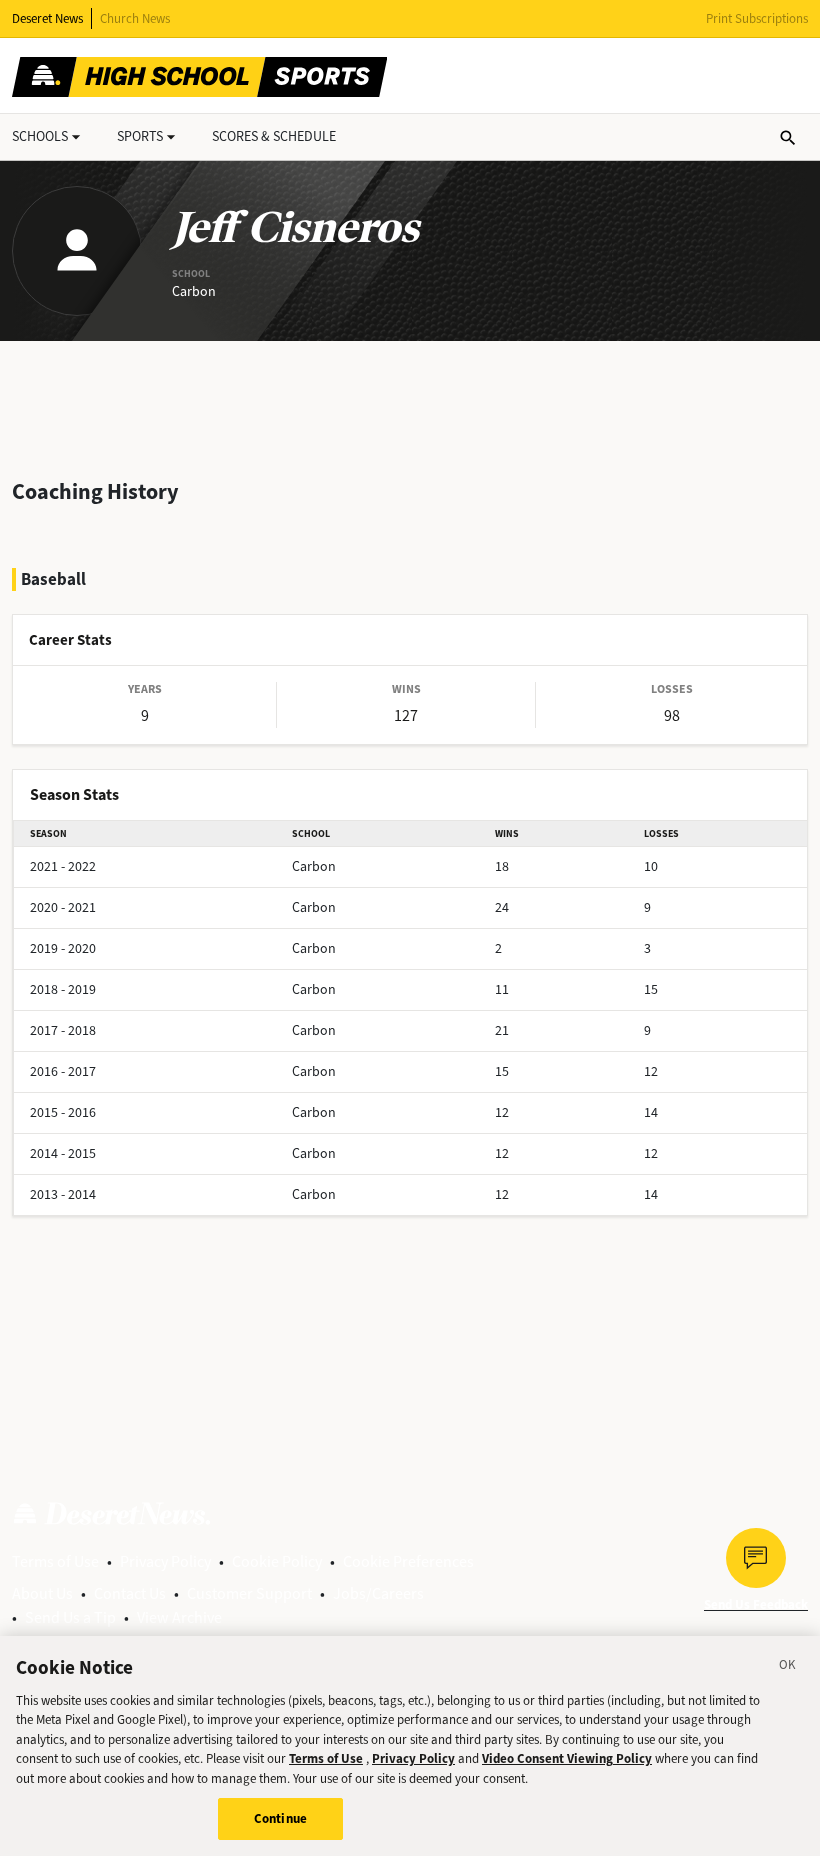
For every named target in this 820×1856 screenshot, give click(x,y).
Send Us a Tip (70, 1617)
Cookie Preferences (408, 1561)
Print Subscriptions (757, 18)
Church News (135, 18)
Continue (280, 1818)
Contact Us (130, 1593)
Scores (274, 136)
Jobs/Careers (378, 1593)
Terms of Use (55, 1561)
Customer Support (249, 1593)
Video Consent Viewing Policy (567, 1758)
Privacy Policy (165, 1561)
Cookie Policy (277, 1561)
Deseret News (47, 18)
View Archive (179, 1617)
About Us (42, 1593)
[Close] (788, 1668)
